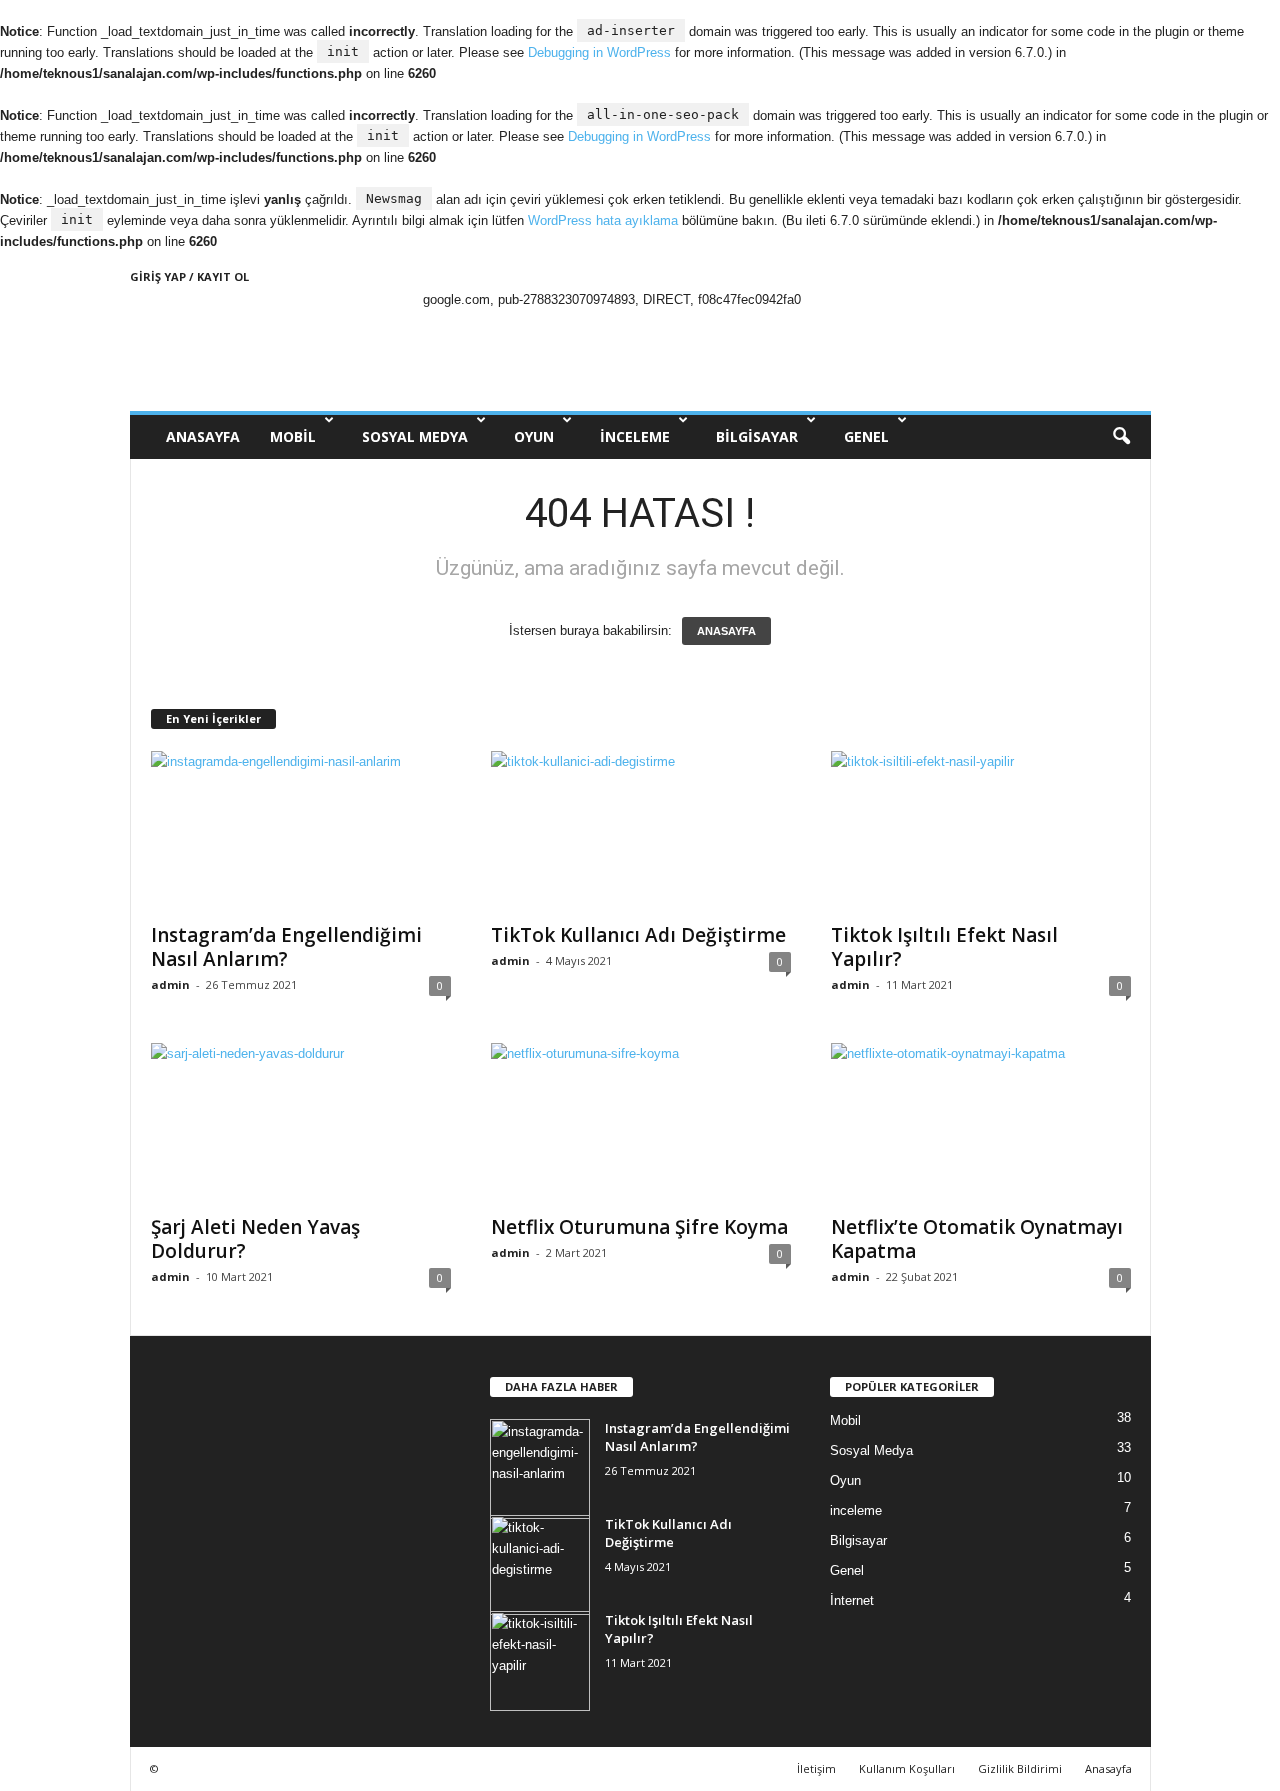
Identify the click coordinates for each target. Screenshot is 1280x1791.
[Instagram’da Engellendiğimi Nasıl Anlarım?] (301, 831)
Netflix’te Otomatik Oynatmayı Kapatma (977, 1239)
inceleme (635, 436)
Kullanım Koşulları (907, 1768)
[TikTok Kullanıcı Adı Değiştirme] (641, 831)
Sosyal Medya (415, 436)
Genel (866, 436)
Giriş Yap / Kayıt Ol (189, 276)
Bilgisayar (757, 436)
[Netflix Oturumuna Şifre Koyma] (641, 1123)
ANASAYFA (203, 436)
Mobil (293, 436)
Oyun (534, 436)
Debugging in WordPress (599, 52)
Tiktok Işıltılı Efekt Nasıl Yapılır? (944, 947)
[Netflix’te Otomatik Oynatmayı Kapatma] (981, 1123)
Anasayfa (1108, 1768)
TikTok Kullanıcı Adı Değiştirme (638, 935)
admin (170, 984)
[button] (1121, 437)
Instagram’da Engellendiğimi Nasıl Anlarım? (286, 947)
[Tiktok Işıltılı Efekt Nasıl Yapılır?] (981, 831)
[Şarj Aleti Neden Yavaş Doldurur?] (301, 1123)
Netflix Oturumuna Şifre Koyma (639, 1227)
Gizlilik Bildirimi (1020, 1768)
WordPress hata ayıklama (603, 220)
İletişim (816, 1768)
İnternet (852, 1600)
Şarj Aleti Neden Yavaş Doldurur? (255, 1239)
